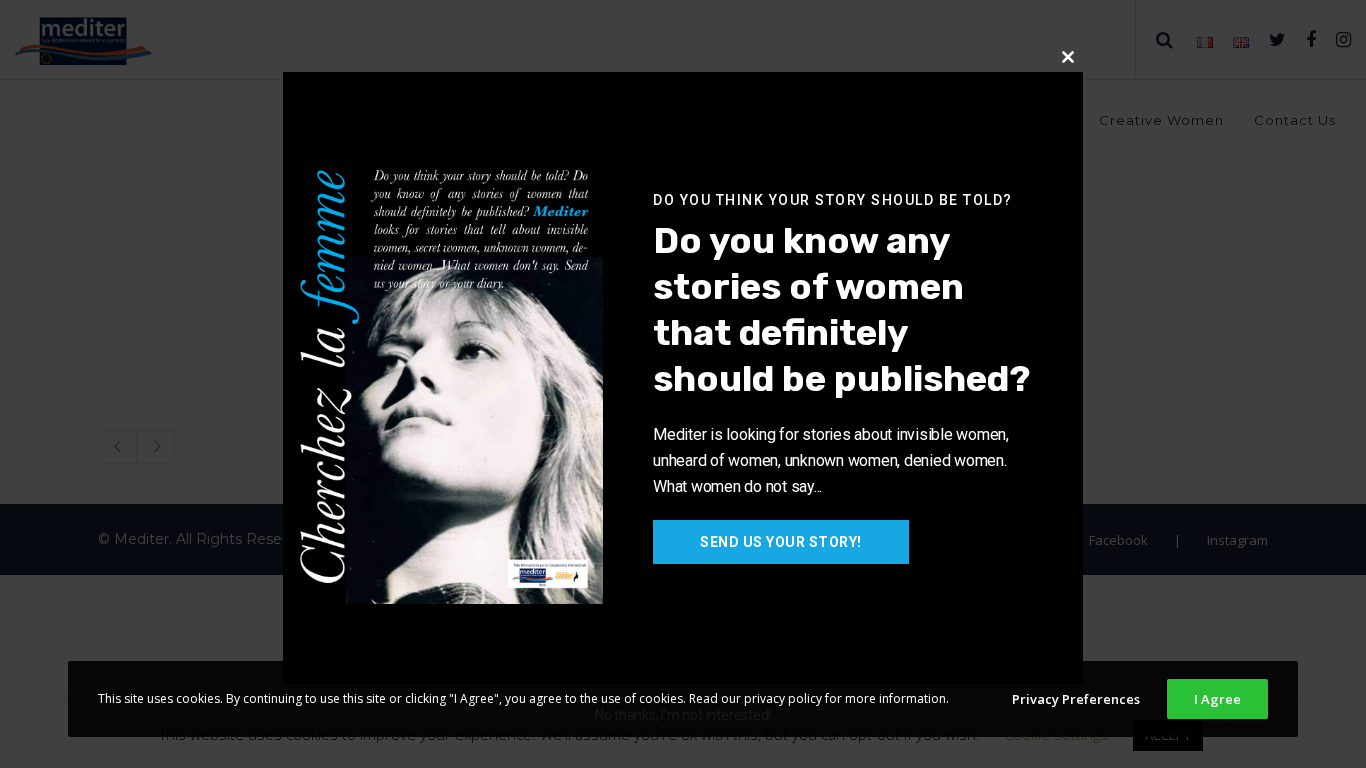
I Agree (1217, 699)
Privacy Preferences (1076, 699)
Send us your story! (781, 542)
